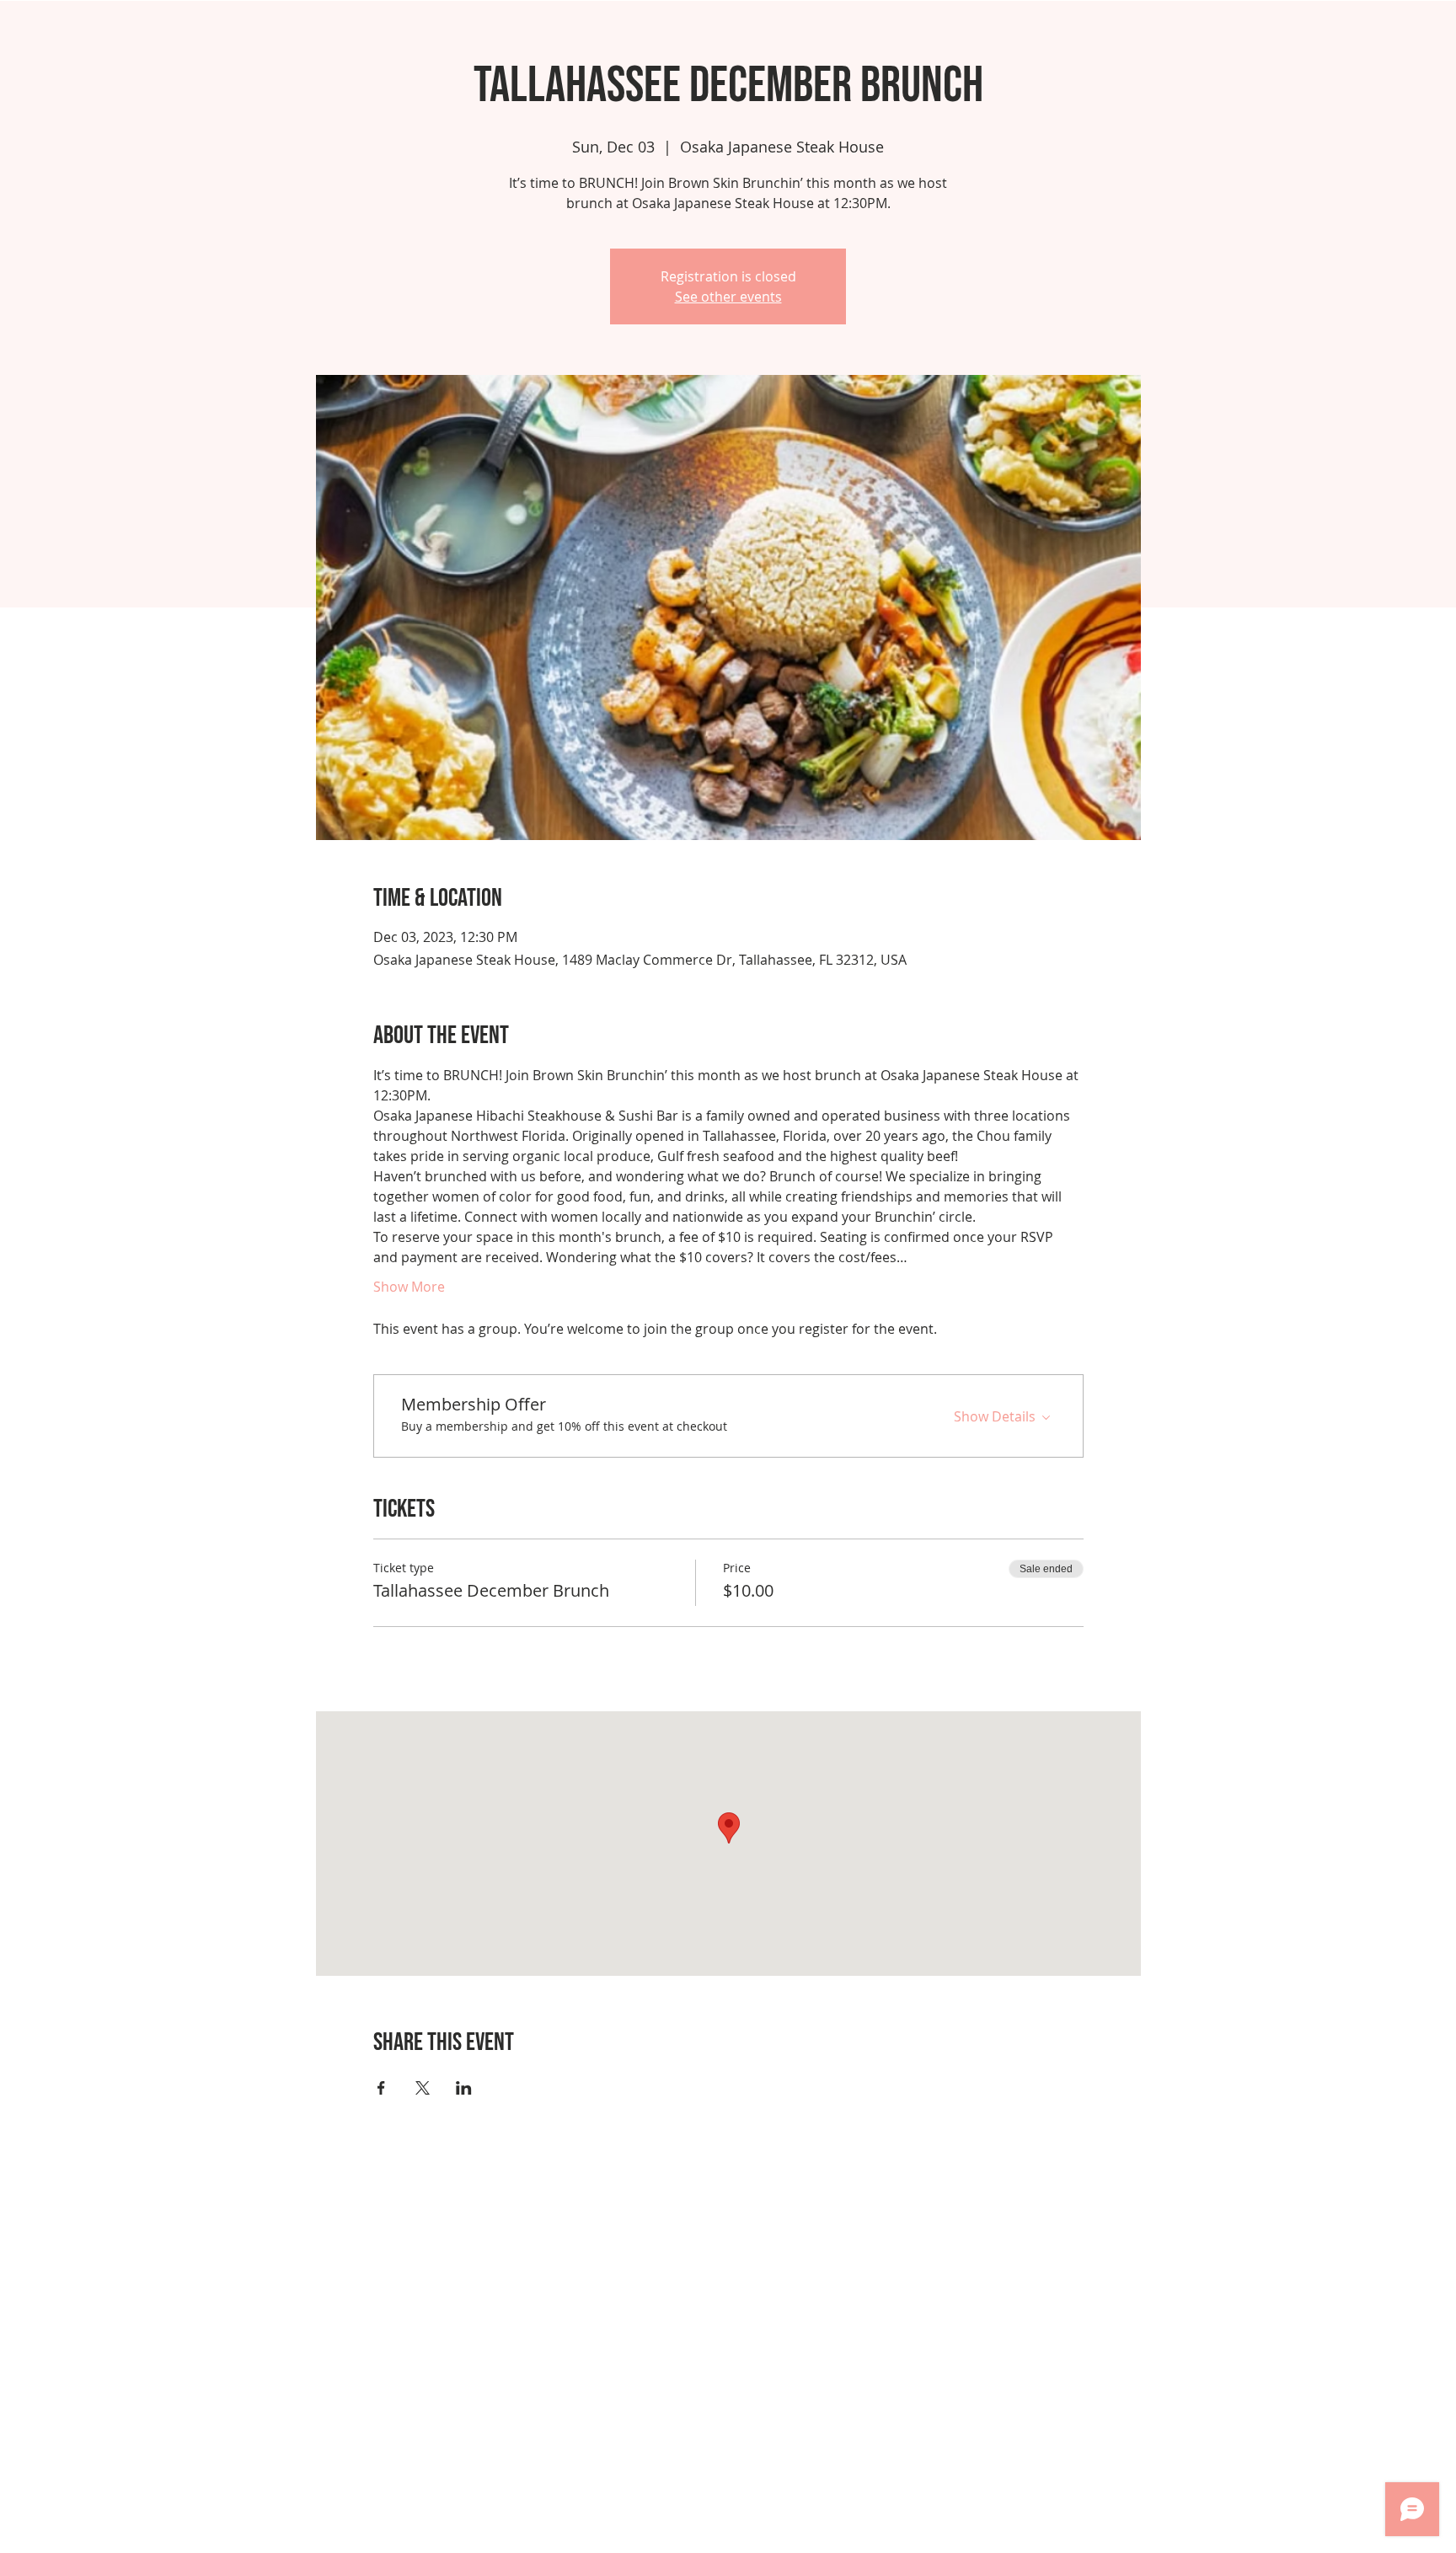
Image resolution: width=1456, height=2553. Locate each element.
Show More (409, 1287)
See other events (728, 297)
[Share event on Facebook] (381, 2088)
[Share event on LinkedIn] (464, 2088)
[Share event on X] (423, 2088)
